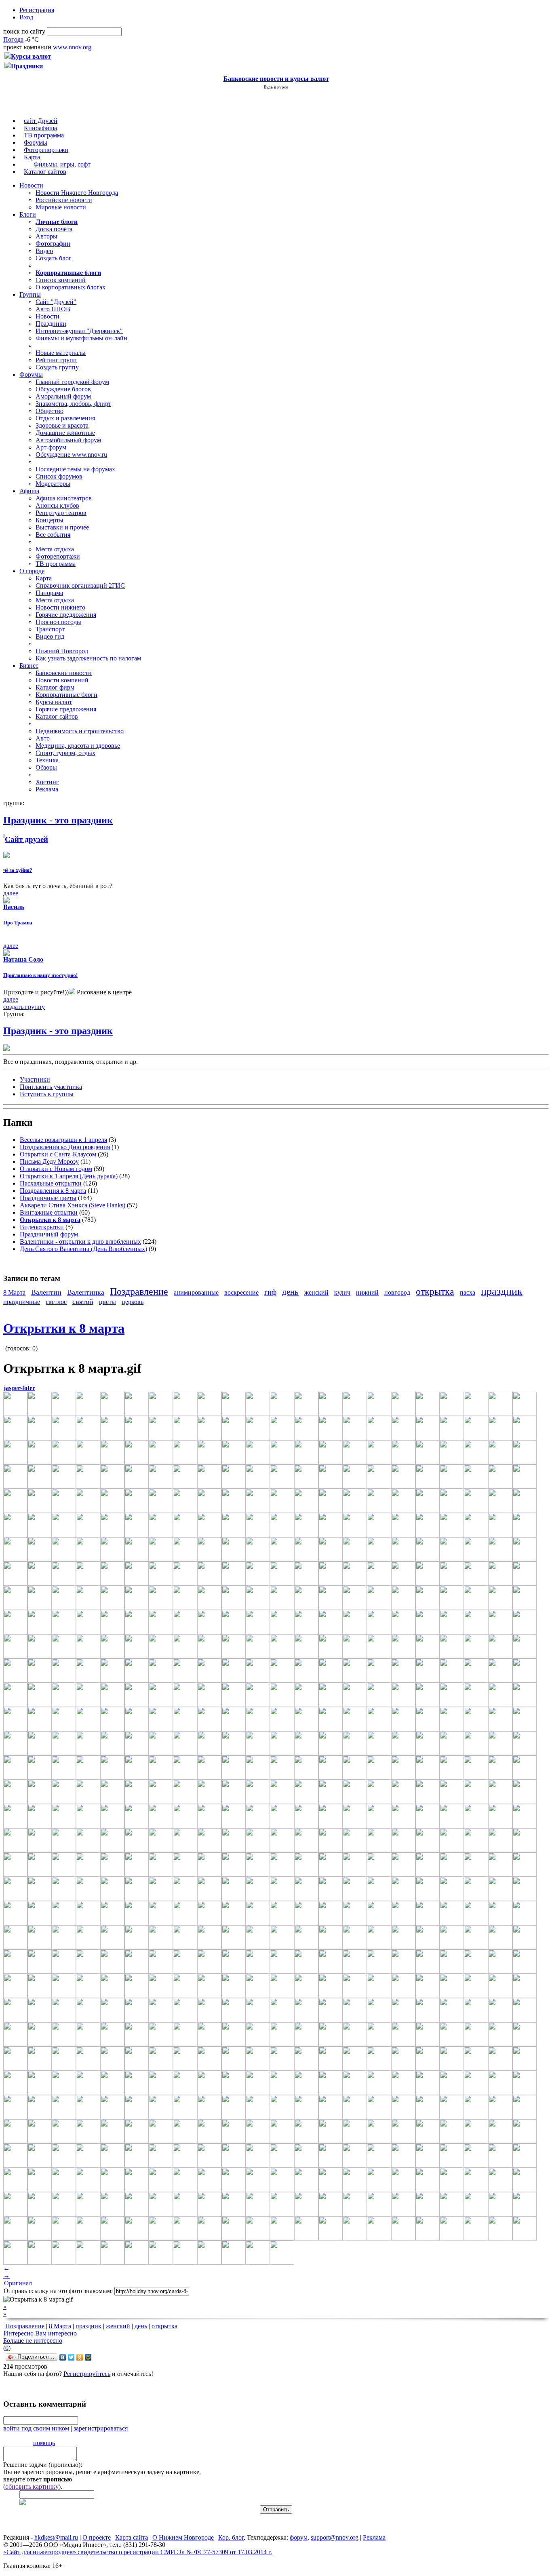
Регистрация (37, 10)
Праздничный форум (49, 1234)
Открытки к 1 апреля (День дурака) (69, 1176)
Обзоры (46, 767)
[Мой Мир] (88, 2357)
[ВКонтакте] (63, 2357)
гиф (270, 1292)
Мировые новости (61, 207)
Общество (50, 411)
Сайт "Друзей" (56, 302)
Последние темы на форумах (75, 469)
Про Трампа (18, 923)
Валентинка (86, 1292)
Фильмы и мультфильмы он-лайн (81, 338)
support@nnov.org (335, 2537)
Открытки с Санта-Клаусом (58, 1154)
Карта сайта (132, 2537)
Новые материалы (61, 353)
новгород (397, 1292)
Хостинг (47, 782)
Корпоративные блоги (66, 695)
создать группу (24, 1007)
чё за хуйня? (18, 870)
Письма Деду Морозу (49, 1161)
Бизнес (29, 666)
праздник (502, 1291)
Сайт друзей (26, 839)
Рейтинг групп (56, 360)
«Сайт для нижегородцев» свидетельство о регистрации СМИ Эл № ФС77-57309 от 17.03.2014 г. (138, 2552)
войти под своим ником (36, 2428)
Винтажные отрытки (49, 1212)
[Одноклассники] (80, 2357)
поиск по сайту (24, 31)
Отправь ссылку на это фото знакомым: (58, 2291)
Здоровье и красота (62, 425)
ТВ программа (44, 135)
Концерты (50, 520)
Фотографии (53, 244)
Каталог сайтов (45, 172)
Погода (13, 39)
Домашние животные (65, 433)
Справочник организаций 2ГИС (80, 585)
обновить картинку (32, 2486)
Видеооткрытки (42, 1227)
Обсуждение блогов (63, 389)
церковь (133, 1302)
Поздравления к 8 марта (53, 1191)
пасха (468, 1292)
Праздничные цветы (48, 1198)
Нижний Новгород (62, 651)
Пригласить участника (51, 1087)
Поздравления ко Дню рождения (65, 1147)
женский (316, 1292)
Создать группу (57, 367)
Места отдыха (55, 549)
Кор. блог (231, 2537)
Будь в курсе (276, 87)
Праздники (51, 324)
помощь (44, 2443)
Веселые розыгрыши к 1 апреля (63, 1140)
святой (83, 1302)
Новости (31, 185)
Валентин (46, 1292)
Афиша (29, 491)
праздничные (22, 1302)
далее (11, 893)
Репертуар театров (61, 513)
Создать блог (54, 258)
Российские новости (64, 200)
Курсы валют (54, 702)
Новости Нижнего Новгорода (77, 193)
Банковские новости (64, 673)
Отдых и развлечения (65, 418)
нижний (367, 1292)
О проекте (97, 2537)
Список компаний (61, 280)
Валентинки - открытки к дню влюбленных (80, 1242)
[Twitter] (71, 2357)
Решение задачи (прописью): (43, 2465)
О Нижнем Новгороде (183, 2537)
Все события (53, 535)
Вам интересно (56, 2333)
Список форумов (59, 476)
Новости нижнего (60, 607)
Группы (30, 294)
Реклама (47, 789)
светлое (56, 1302)
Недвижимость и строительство (80, 731)
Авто (43, 738)
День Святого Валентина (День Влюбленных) (83, 1249)
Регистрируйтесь (87, 2374)
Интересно (19, 2333)
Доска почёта (54, 229)
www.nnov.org (72, 47)
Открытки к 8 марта (64, 1328)
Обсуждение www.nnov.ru (71, 455)
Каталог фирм (55, 687)
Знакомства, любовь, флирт (73, 404)
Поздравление (139, 1291)
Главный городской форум (72, 382)
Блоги (28, 214)
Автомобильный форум (68, 440)
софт (84, 164)
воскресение (241, 1292)
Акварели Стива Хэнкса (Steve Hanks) (73, 1205)
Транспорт (50, 629)
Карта (32, 157)
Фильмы (45, 164)
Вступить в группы (47, 1094)
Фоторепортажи (46, 150)
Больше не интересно (33, 2341)
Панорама (49, 593)
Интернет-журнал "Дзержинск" (79, 331)
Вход (26, 17)
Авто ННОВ (53, 309)
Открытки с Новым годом (56, 1169)
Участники (35, 1079)
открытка (435, 1291)
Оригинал (18, 2283)
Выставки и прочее (62, 527)
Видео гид (50, 636)
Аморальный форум (63, 396)
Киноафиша (40, 128)
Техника (47, 760)
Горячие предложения (66, 615)
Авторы (46, 236)
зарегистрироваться (101, 2428)
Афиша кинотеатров (64, 498)
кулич (342, 1292)
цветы (107, 1302)
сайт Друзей (41, 121)
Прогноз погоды (58, 622)
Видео (44, 251)
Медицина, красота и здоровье (78, 746)
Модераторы (53, 484)
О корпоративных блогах (71, 287)
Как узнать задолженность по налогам (88, 658)
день (290, 1292)
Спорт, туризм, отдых (65, 753)
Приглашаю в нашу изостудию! (40, 975)
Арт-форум (51, 447)
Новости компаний (62, 680)
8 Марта (14, 1292)
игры (67, 164)
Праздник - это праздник (58, 1031)
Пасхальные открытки (51, 1183)
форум (299, 2537)
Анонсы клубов (57, 505)
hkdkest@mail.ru (56, 2537)
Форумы (36, 142)
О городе (32, 571)
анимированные (196, 1292)
